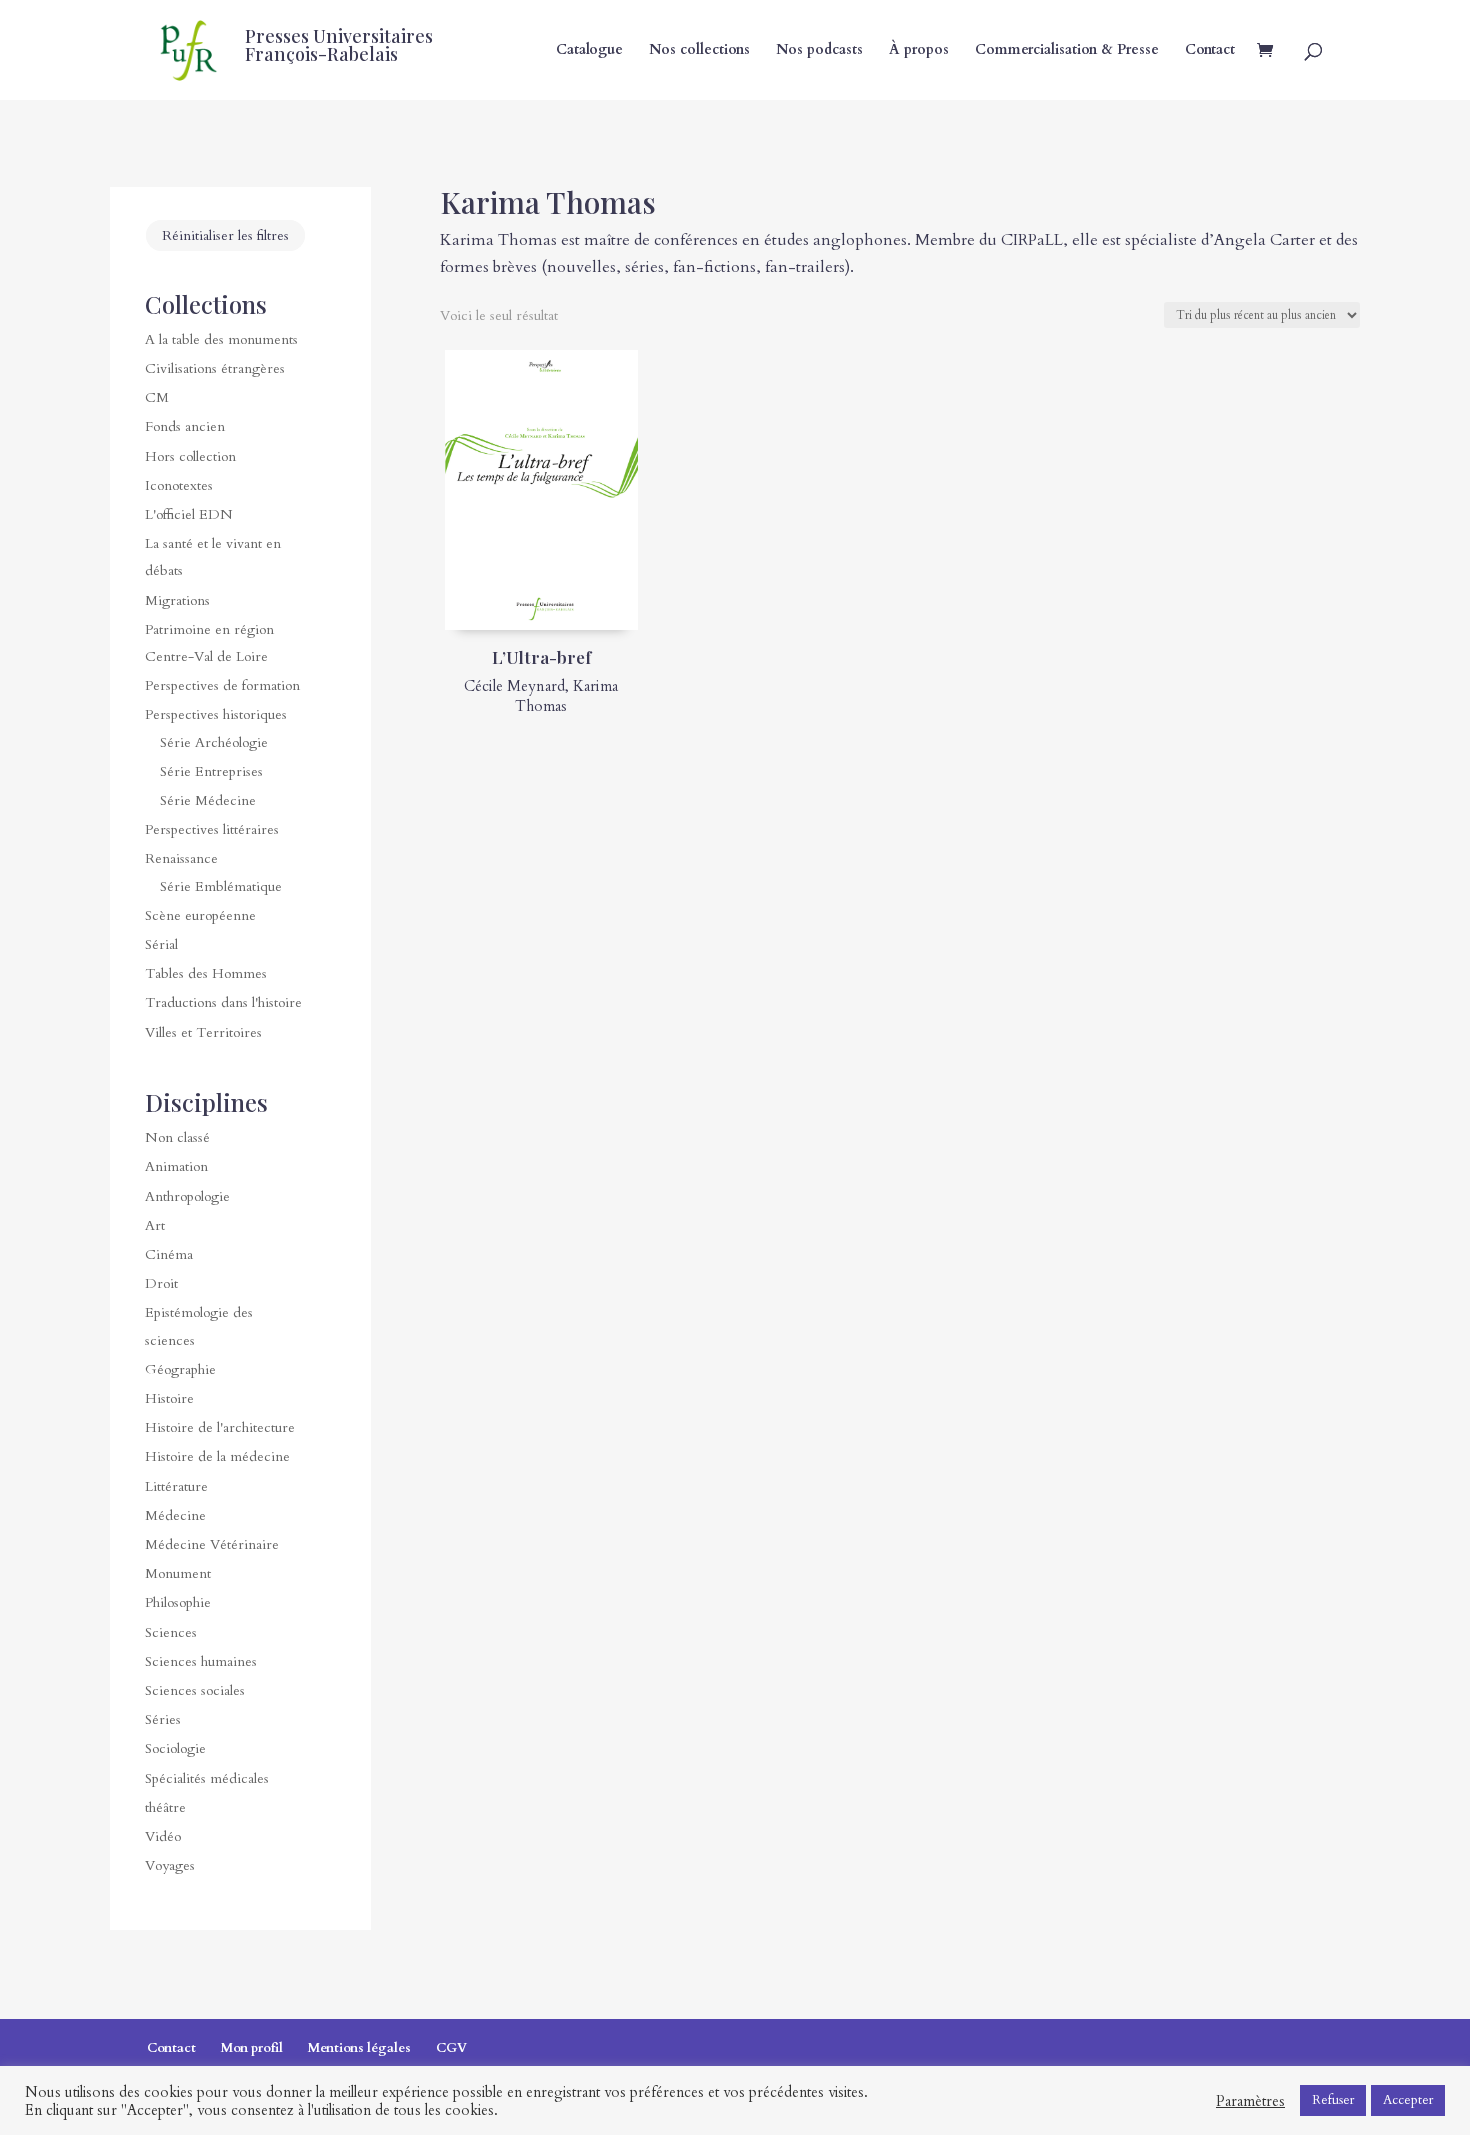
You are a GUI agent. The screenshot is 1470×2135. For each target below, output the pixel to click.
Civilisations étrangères (215, 368)
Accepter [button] (1408, 2100)
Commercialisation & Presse (1067, 51)
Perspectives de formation (222, 685)
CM (157, 397)
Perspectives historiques (216, 714)
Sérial (161, 944)
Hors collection (190, 456)
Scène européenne (200, 915)
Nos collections (699, 51)
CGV (451, 2048)
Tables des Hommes (206, 973)
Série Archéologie (214, 742)
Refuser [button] (1333, 2100)
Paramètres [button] (1250, 2101)
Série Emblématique (221, 886)
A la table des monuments (221, 339)
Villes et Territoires (203, 1032)
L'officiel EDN (189, 514)
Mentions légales (359, 2048)
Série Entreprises (211, 771)
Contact (1210, 51)
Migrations (177, 600)
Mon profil (252, 2048)
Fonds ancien (185, 426)
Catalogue (589, 51)
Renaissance (181, 858)
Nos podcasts (819, 51)
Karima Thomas (566, 696)
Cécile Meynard (514, 686)
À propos (919, 51)
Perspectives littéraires (212, 829)
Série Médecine (208, 800)
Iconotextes (179, 485)
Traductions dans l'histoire (223, 1002)
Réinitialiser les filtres (225, 235)
